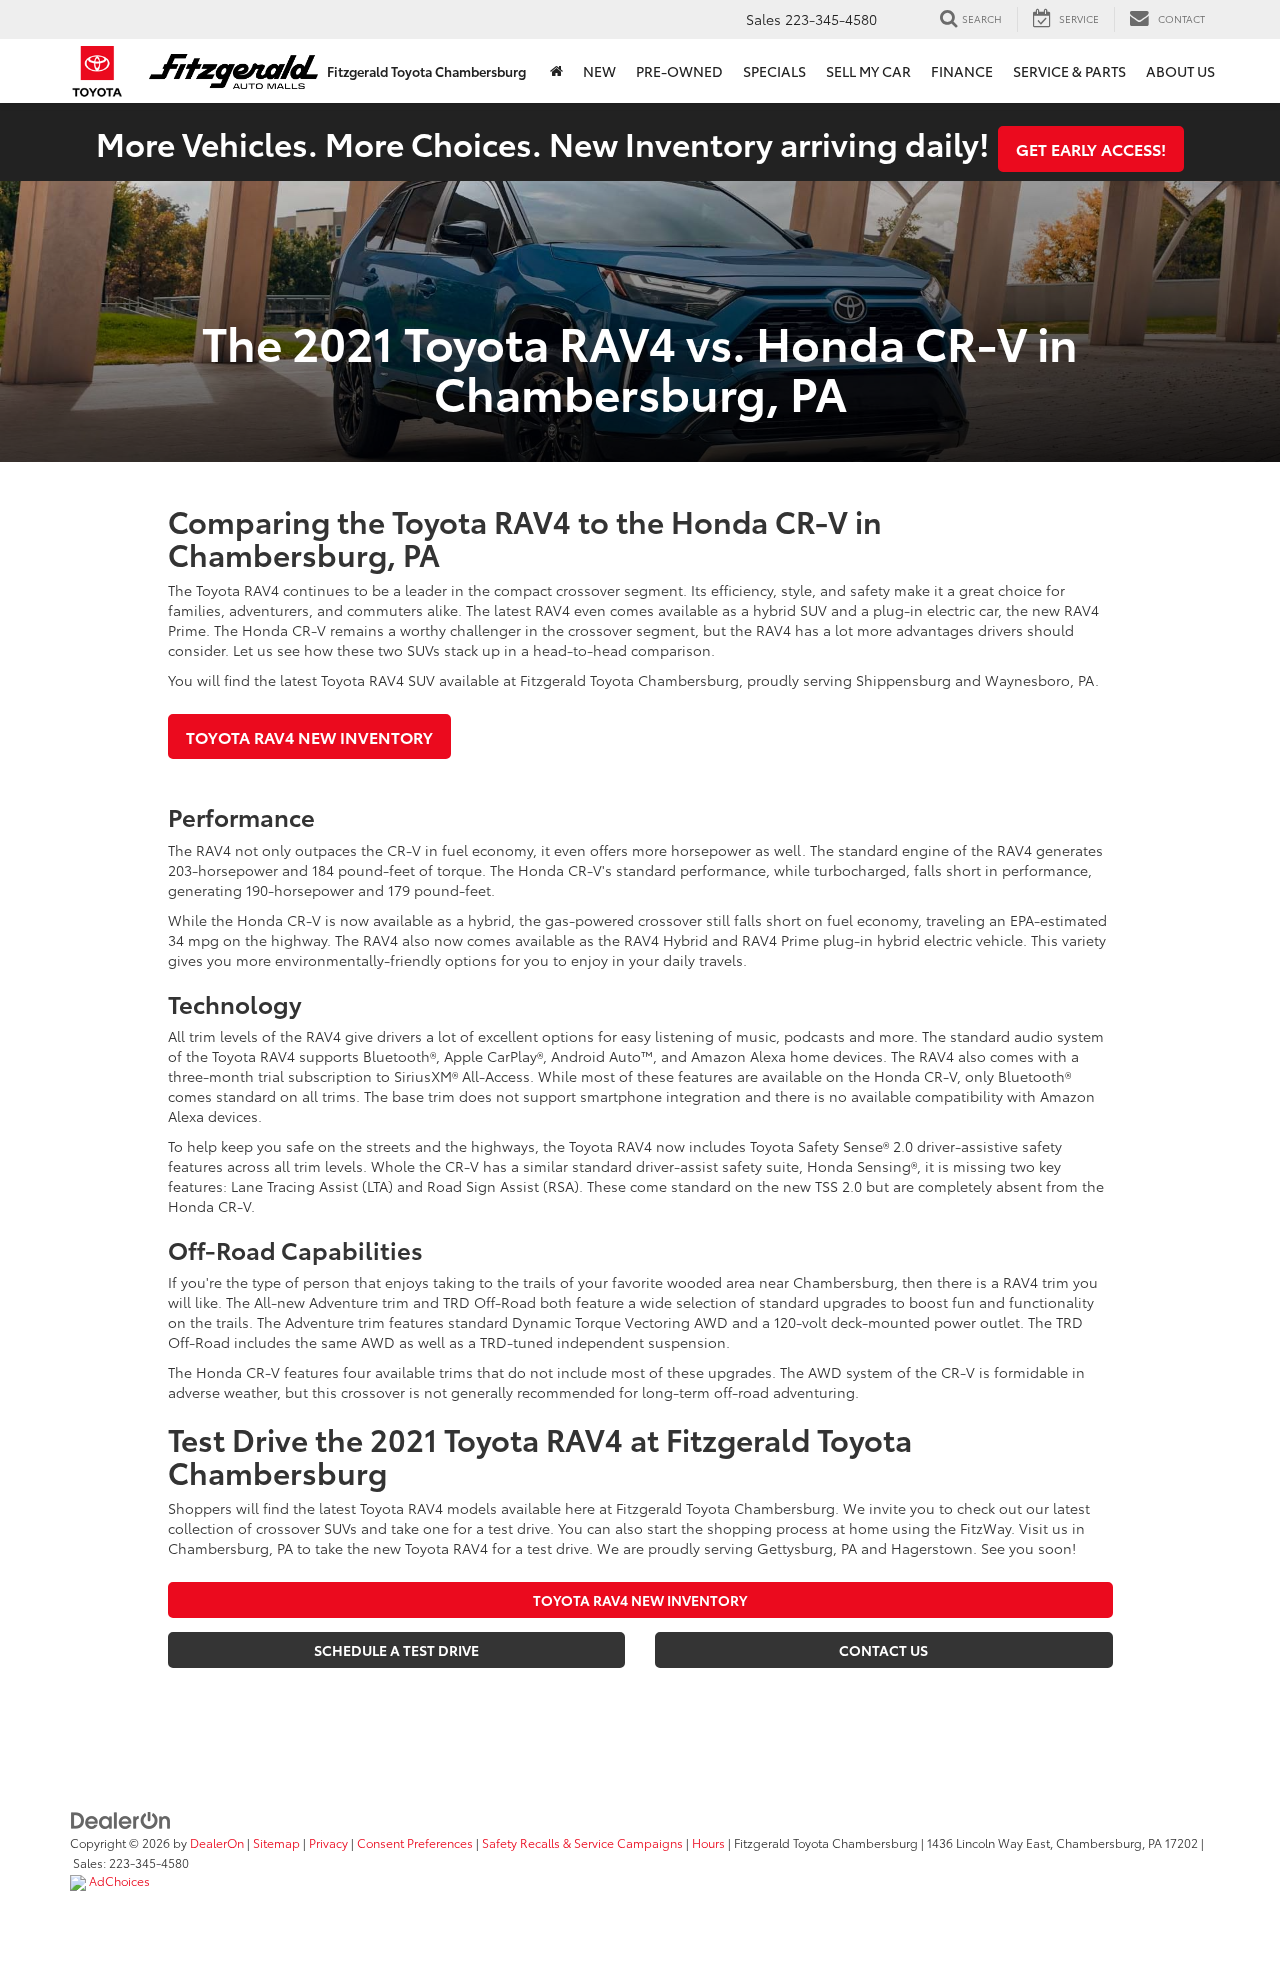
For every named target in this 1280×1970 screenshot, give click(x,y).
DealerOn (217, 1842)
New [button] (599, 71)
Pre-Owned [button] (679, 71)
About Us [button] (1180, 71)
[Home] (556, 71)
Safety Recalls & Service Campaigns (582, 1842)
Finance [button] (962, 71)
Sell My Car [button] (868, 71)
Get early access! (1091, 148)
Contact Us (883, 1650)
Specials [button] (774, 71)
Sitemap (276, 1842)
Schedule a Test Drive (396, 1650)
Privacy (328, 1842)
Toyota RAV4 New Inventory (309, 736)
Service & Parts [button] (1069, 71)
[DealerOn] (121, 1818)
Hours (708, 1842)
